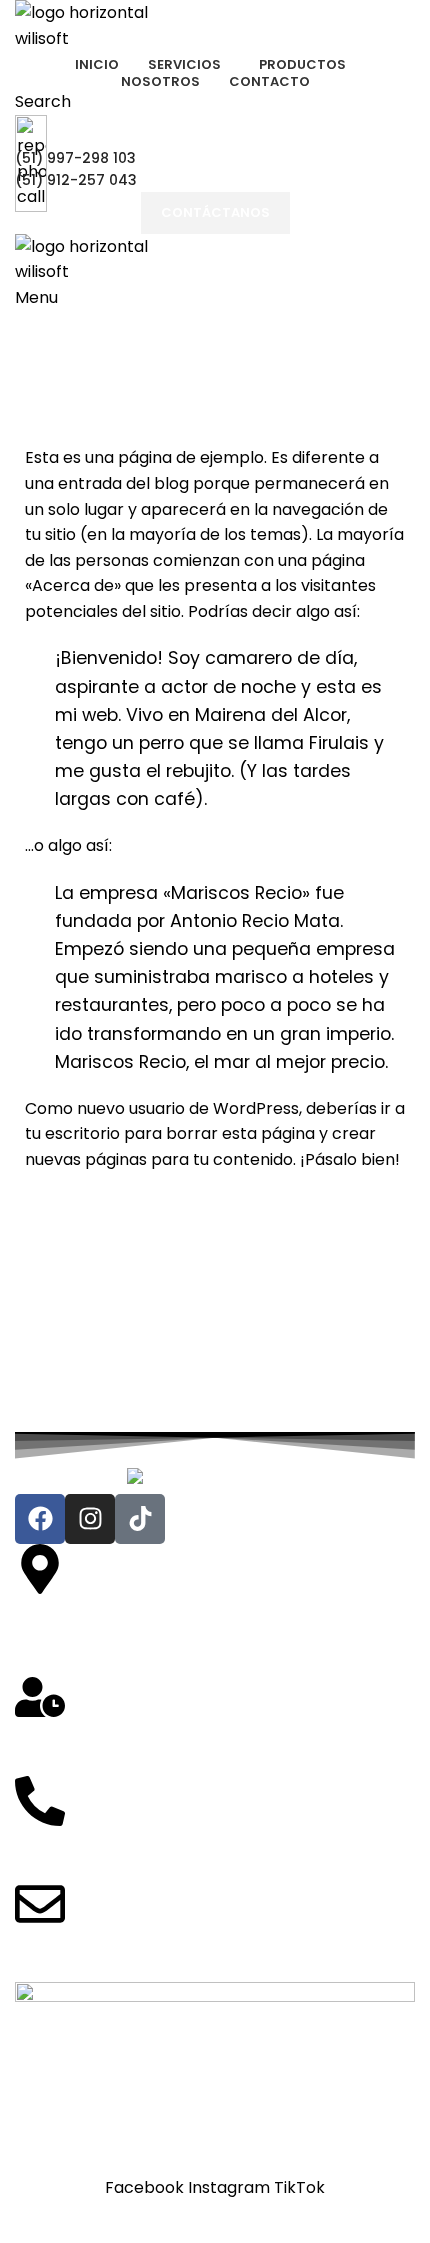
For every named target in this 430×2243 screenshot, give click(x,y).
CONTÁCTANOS (215, 212)
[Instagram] (90, 1519)
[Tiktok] (140, 1519)
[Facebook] (40, 1519)
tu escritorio (72, 1133)
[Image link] (215, 1479)
